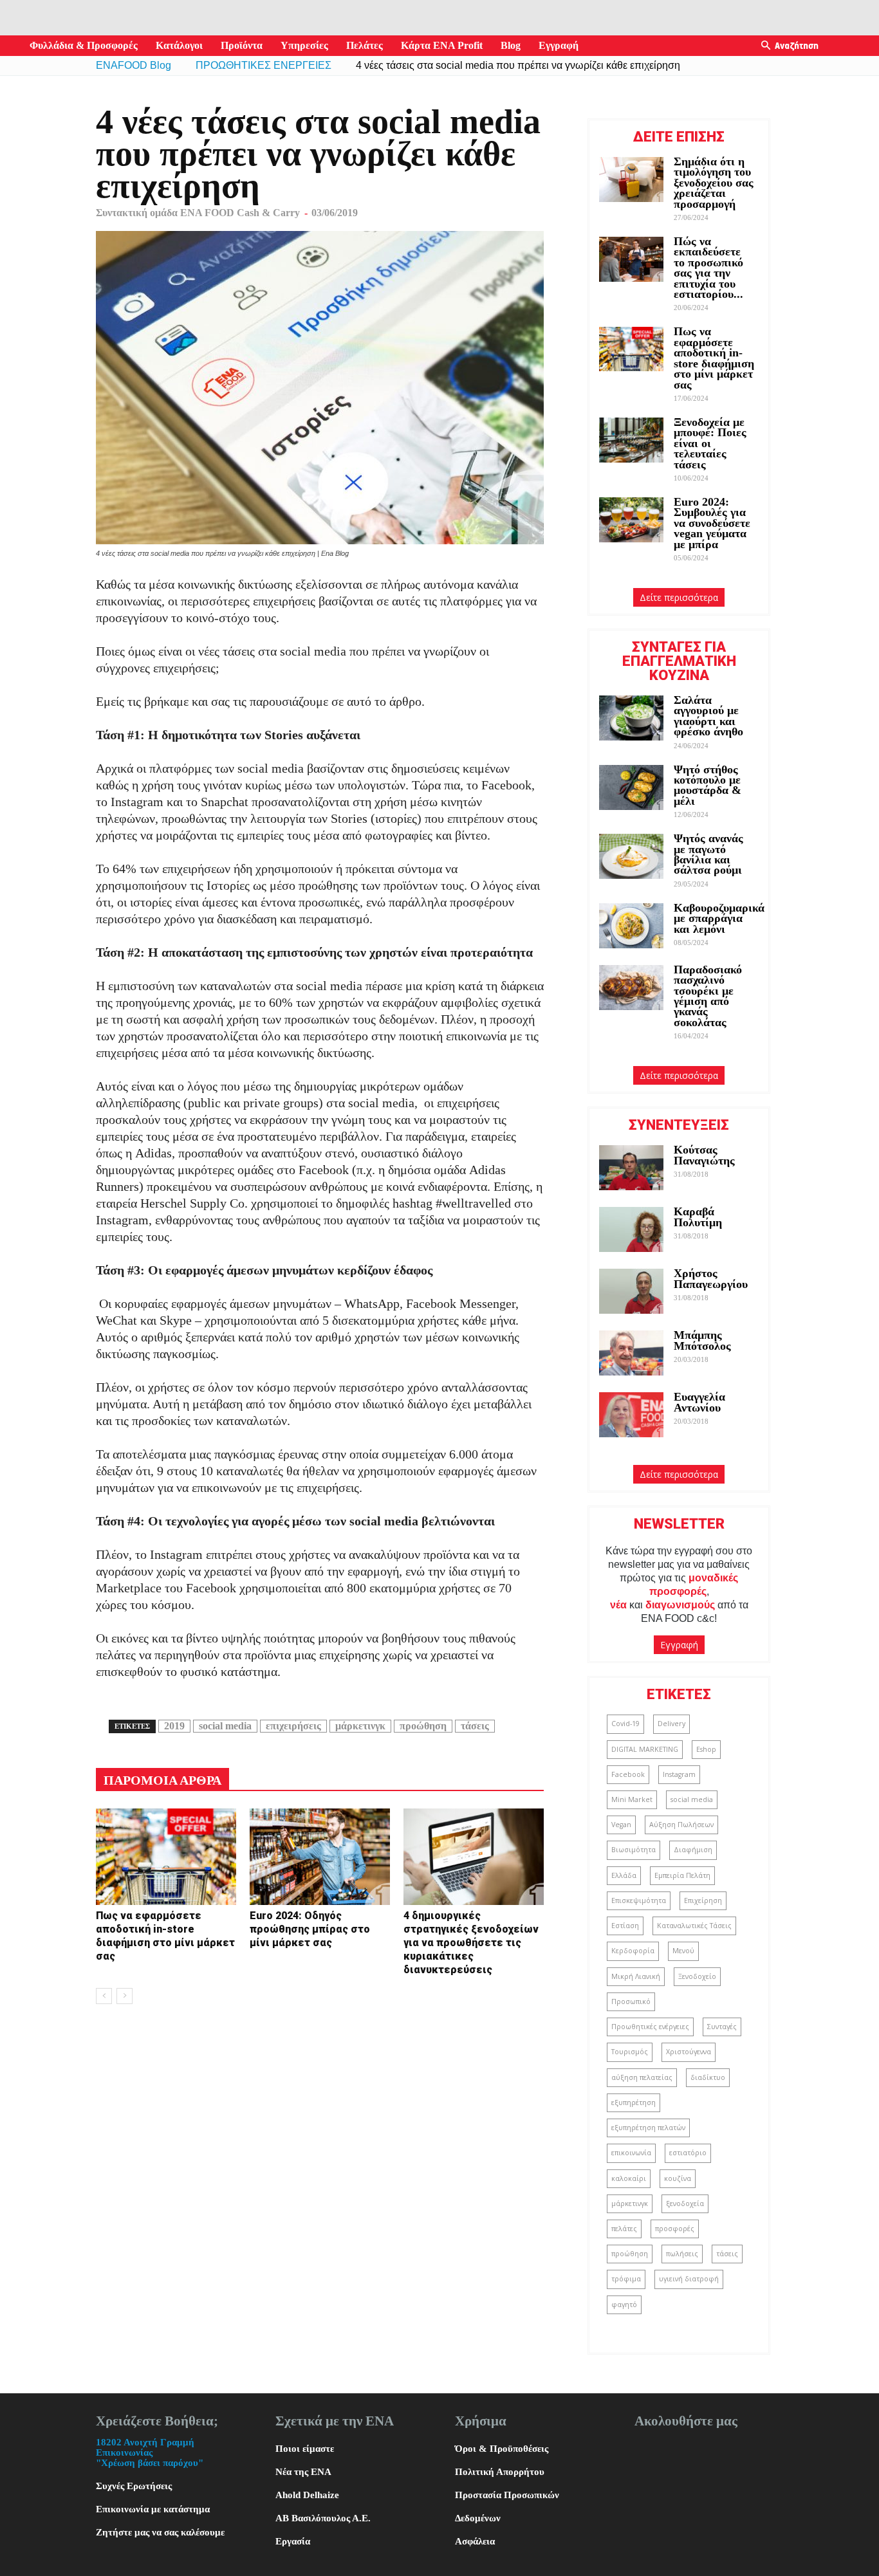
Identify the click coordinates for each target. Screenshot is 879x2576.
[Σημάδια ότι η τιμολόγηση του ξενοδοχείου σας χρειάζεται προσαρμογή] (631, 179)
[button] (766, 46)
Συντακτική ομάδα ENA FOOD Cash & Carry (198, 213)
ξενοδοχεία (685, 2203)
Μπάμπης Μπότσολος (702, 1340)
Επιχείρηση (703, 1900)
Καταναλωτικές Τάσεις (694, 1926)
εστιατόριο (688, 2153)
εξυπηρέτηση (634, 2102)
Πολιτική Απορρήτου (500, 2472)
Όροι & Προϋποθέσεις (502, 2449)
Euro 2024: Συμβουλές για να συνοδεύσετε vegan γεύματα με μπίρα (712, 523)
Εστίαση (625, 1926)
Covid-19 (625, 1724)
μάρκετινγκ (360, 1726)
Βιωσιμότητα (634, 1850)
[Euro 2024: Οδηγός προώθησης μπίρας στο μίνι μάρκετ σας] (320, 1857)
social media (225, 1726)
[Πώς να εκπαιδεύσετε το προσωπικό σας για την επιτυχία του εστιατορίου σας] (631, 259)
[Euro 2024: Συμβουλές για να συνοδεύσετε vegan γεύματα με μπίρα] (631, 520)
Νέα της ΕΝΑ (303, 2472)
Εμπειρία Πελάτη (682, 1875)
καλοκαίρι (629, 2178)
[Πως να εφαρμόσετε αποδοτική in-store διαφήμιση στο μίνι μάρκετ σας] (166, 1857)
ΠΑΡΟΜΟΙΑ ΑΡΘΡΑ (162, 1780)
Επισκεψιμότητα (639, 1900)
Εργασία (293, 2541)
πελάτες (624, 2229)
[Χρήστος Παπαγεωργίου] (631, 1291)
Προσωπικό (631, 2001)
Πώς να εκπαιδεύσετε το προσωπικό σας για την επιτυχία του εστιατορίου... (708, 268)
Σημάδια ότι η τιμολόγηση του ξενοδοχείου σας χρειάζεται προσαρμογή (714, 183)
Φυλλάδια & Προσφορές (84, 45)
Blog (511, 45)
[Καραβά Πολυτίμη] (631, 1229)
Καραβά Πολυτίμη (698, 1217)
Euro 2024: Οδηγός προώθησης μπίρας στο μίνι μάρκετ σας (310, 1929)
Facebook (628, 1774)
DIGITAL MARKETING (645, 1749)
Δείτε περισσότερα (679, 597)
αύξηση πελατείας (642, 2077)
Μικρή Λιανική (636, 1976)
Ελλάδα (624, 1875)
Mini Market (632, 1799)
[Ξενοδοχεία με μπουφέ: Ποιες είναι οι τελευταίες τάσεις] (631, 440)
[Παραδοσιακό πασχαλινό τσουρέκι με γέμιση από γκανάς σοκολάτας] (631, 988)
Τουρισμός (630, 2052)
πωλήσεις (682, 2254)
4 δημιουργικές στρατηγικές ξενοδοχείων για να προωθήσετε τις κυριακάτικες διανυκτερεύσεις (471, 1943)
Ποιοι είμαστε (305, 2449)
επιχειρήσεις (293, 1726)
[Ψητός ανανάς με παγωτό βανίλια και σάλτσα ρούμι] (631, 856)
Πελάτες (365, 45)
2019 (174, 1726)
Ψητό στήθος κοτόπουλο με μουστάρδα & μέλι (708, 785)
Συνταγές (722, 2027)
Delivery (671, 1724)
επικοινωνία (631, 2153)
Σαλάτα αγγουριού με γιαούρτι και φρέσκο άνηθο (710, 716)
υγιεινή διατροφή (689, 2279)
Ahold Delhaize (307, 2495)
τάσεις (475, 1726)
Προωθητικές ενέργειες (650, 2027)
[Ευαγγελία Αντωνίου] (631, 1415)
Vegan (621, 1825)
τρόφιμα (626, 2279)
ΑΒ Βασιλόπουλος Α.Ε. (323, 2518)
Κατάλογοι (179, 45)
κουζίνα (678, 2178)
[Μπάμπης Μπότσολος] (631, 1353)
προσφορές (675, 2229)
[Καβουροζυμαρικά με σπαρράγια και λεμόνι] (631, 926)
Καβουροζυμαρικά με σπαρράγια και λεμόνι (719, 918)
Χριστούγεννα (689, 2052)
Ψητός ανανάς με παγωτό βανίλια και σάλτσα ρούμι (708, 854)
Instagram (679, 1774)
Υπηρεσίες (304, 45)
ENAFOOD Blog (134, 65)
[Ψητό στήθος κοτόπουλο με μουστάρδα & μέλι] (631, 787)
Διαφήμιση (693, 1850)
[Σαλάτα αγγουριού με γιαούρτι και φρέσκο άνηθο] (631, 718)
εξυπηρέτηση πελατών (648, 2128)
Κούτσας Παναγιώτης (704, 1155)
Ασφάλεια (475, 2541)
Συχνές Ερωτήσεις (134, 2486)
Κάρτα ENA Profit (442, 45)
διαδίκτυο (708, 2077)
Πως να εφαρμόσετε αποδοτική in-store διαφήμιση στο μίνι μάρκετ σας (714, 358)
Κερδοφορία (633, 1951)
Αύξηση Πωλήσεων (681, 1825)
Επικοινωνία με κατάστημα (153, 2509)
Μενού (683, 1951)
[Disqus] (320, 2178)
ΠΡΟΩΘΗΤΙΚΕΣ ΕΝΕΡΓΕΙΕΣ (264, 65)
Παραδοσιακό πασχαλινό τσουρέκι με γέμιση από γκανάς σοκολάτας (708, 996)
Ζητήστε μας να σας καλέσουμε (160, 2532)
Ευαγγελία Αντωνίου (699, 1402)
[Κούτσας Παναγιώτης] (631, 1168)
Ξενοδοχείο (697, 1976)
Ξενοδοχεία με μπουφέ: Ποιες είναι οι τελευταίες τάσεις (710, 443)
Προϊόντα (242, 45)
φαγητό (624, 2305)
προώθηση (423, 1726)
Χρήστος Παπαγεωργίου (711, 1278)
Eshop (706, 1749)
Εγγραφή (559, 45)
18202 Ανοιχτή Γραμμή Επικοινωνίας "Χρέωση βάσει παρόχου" (150, 2452)
